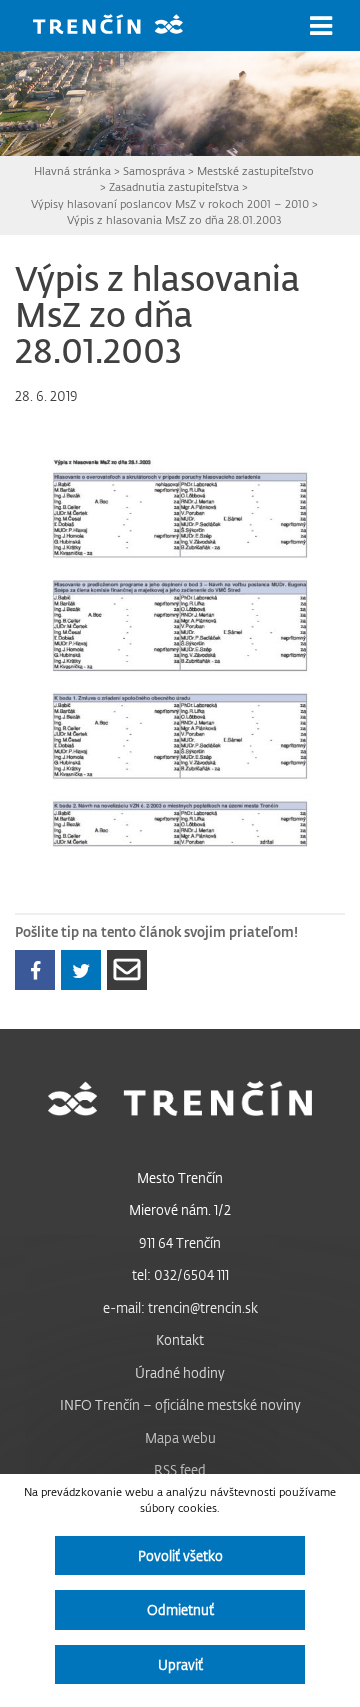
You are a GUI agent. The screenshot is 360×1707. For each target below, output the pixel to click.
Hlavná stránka (72, 170)
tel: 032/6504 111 (180, 1274)
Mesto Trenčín (180, 1177)
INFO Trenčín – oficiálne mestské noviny (180, 1404)
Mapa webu (180, 1437)
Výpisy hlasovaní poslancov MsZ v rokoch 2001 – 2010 (170, 203)
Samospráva (154, 170)
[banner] (123, 26)
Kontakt (180, 1339)
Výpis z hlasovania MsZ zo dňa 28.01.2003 (174, 219)
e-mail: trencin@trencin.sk (180, 1307)
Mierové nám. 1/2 (180, 1209)
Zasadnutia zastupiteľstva (174, 186)
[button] (321, 26)
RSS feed (180, 1469)
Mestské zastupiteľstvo (255, 170)
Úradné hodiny (180, 1372)
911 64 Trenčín (180, 1242)
